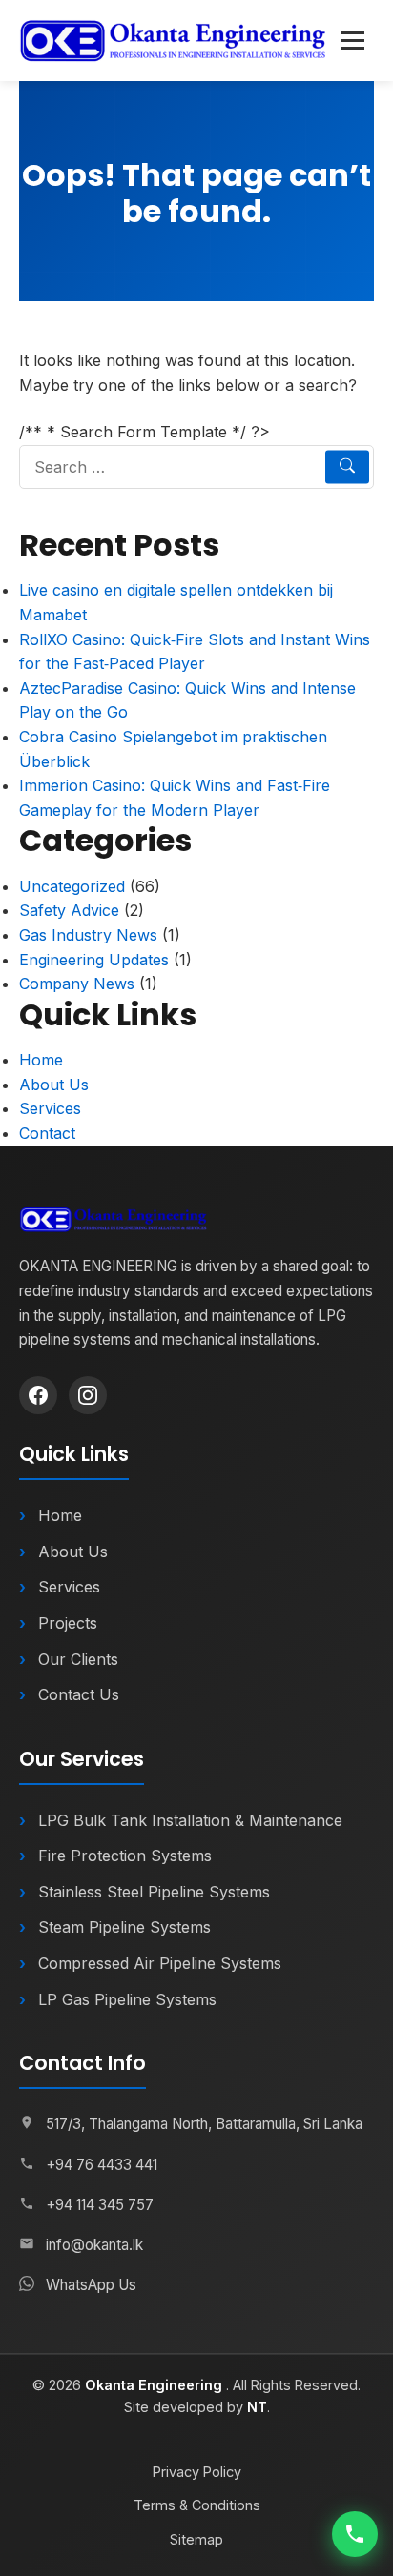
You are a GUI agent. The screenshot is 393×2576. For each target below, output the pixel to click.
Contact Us (79, 1694)
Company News (77, 984)
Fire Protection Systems (125, 1856)
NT (257, 2407)
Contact (47, 1133)
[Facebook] (38, 1395)
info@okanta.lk (94, 2245)
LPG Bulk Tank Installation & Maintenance (190, 1820)
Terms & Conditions (197, 2505)
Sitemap (196, 2539)
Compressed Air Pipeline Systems (160, 1963)
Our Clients (78, 1659)
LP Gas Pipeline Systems (127, 1999)
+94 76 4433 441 (102, 2165)
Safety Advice (69, 910)
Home (41, 1060)
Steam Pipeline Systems (124, 1927)
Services (50, 1108)
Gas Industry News (88, 935)
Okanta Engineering (155, 2385)
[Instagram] (88, 1395)
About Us (54, 1085)
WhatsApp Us (91, 2285)
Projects (68, 1623)
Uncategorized (72, 886)
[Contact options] (355, 2534)
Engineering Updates (94, 960)
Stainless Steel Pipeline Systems (154, 1892)
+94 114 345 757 (100, 2205)
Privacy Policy (197, 2472)
